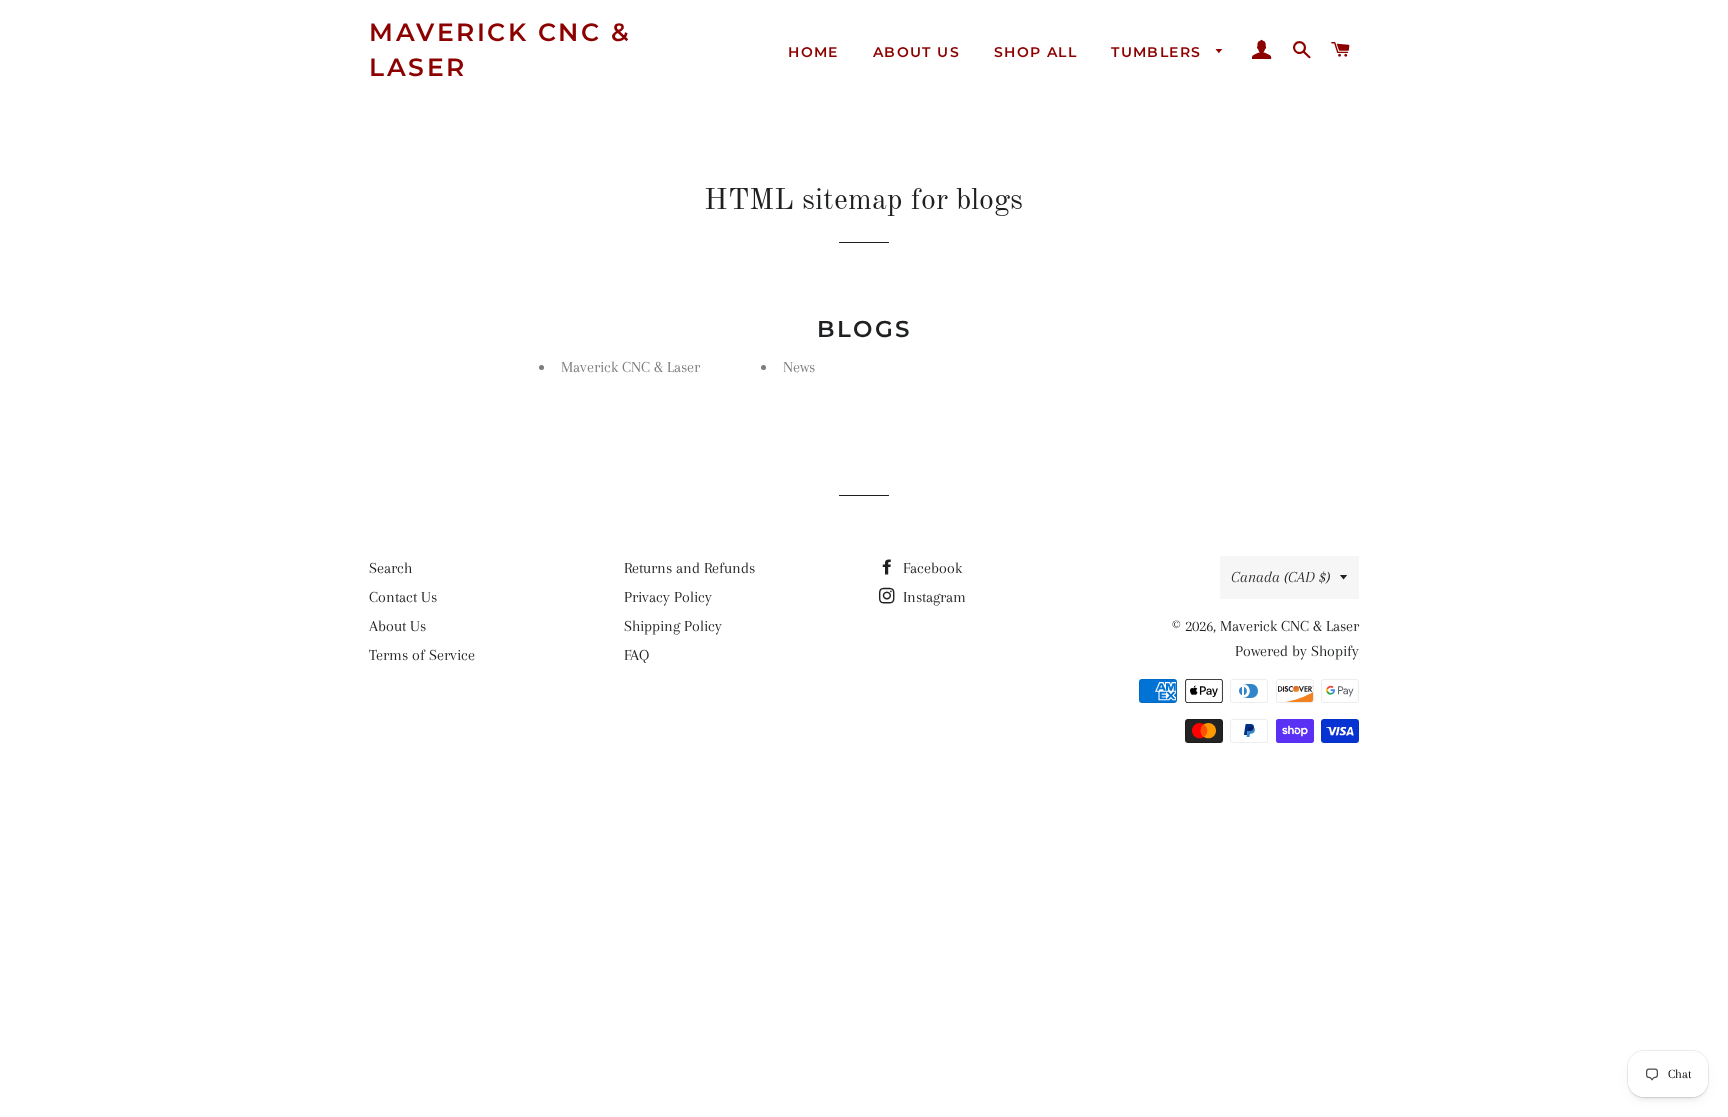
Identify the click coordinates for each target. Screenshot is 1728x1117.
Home (813, 52)
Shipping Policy (673, 626)
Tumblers (1159, 52)
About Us (916, 52)
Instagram (932, 597)
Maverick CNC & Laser (500, 49)
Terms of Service (422, 655)
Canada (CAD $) (1280, 577)
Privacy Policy (668, 597)
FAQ (636, 655)
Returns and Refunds (689, 568)
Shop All (1035, 52)
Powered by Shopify (1297, 651)
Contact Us (403, 597)
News (799, 367)
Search (390, 568)
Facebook (930, 568)
